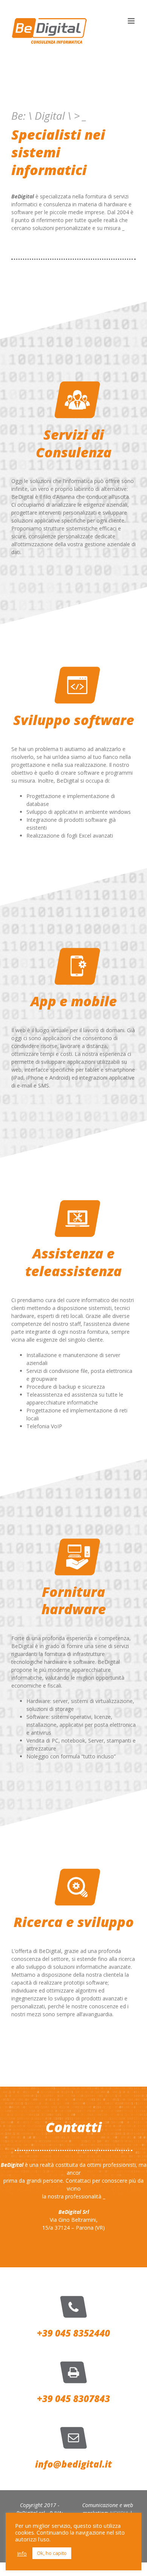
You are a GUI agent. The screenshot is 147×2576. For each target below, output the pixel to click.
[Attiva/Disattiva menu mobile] (132, 21)
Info (22, 2553)
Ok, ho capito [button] (52, 2553)
